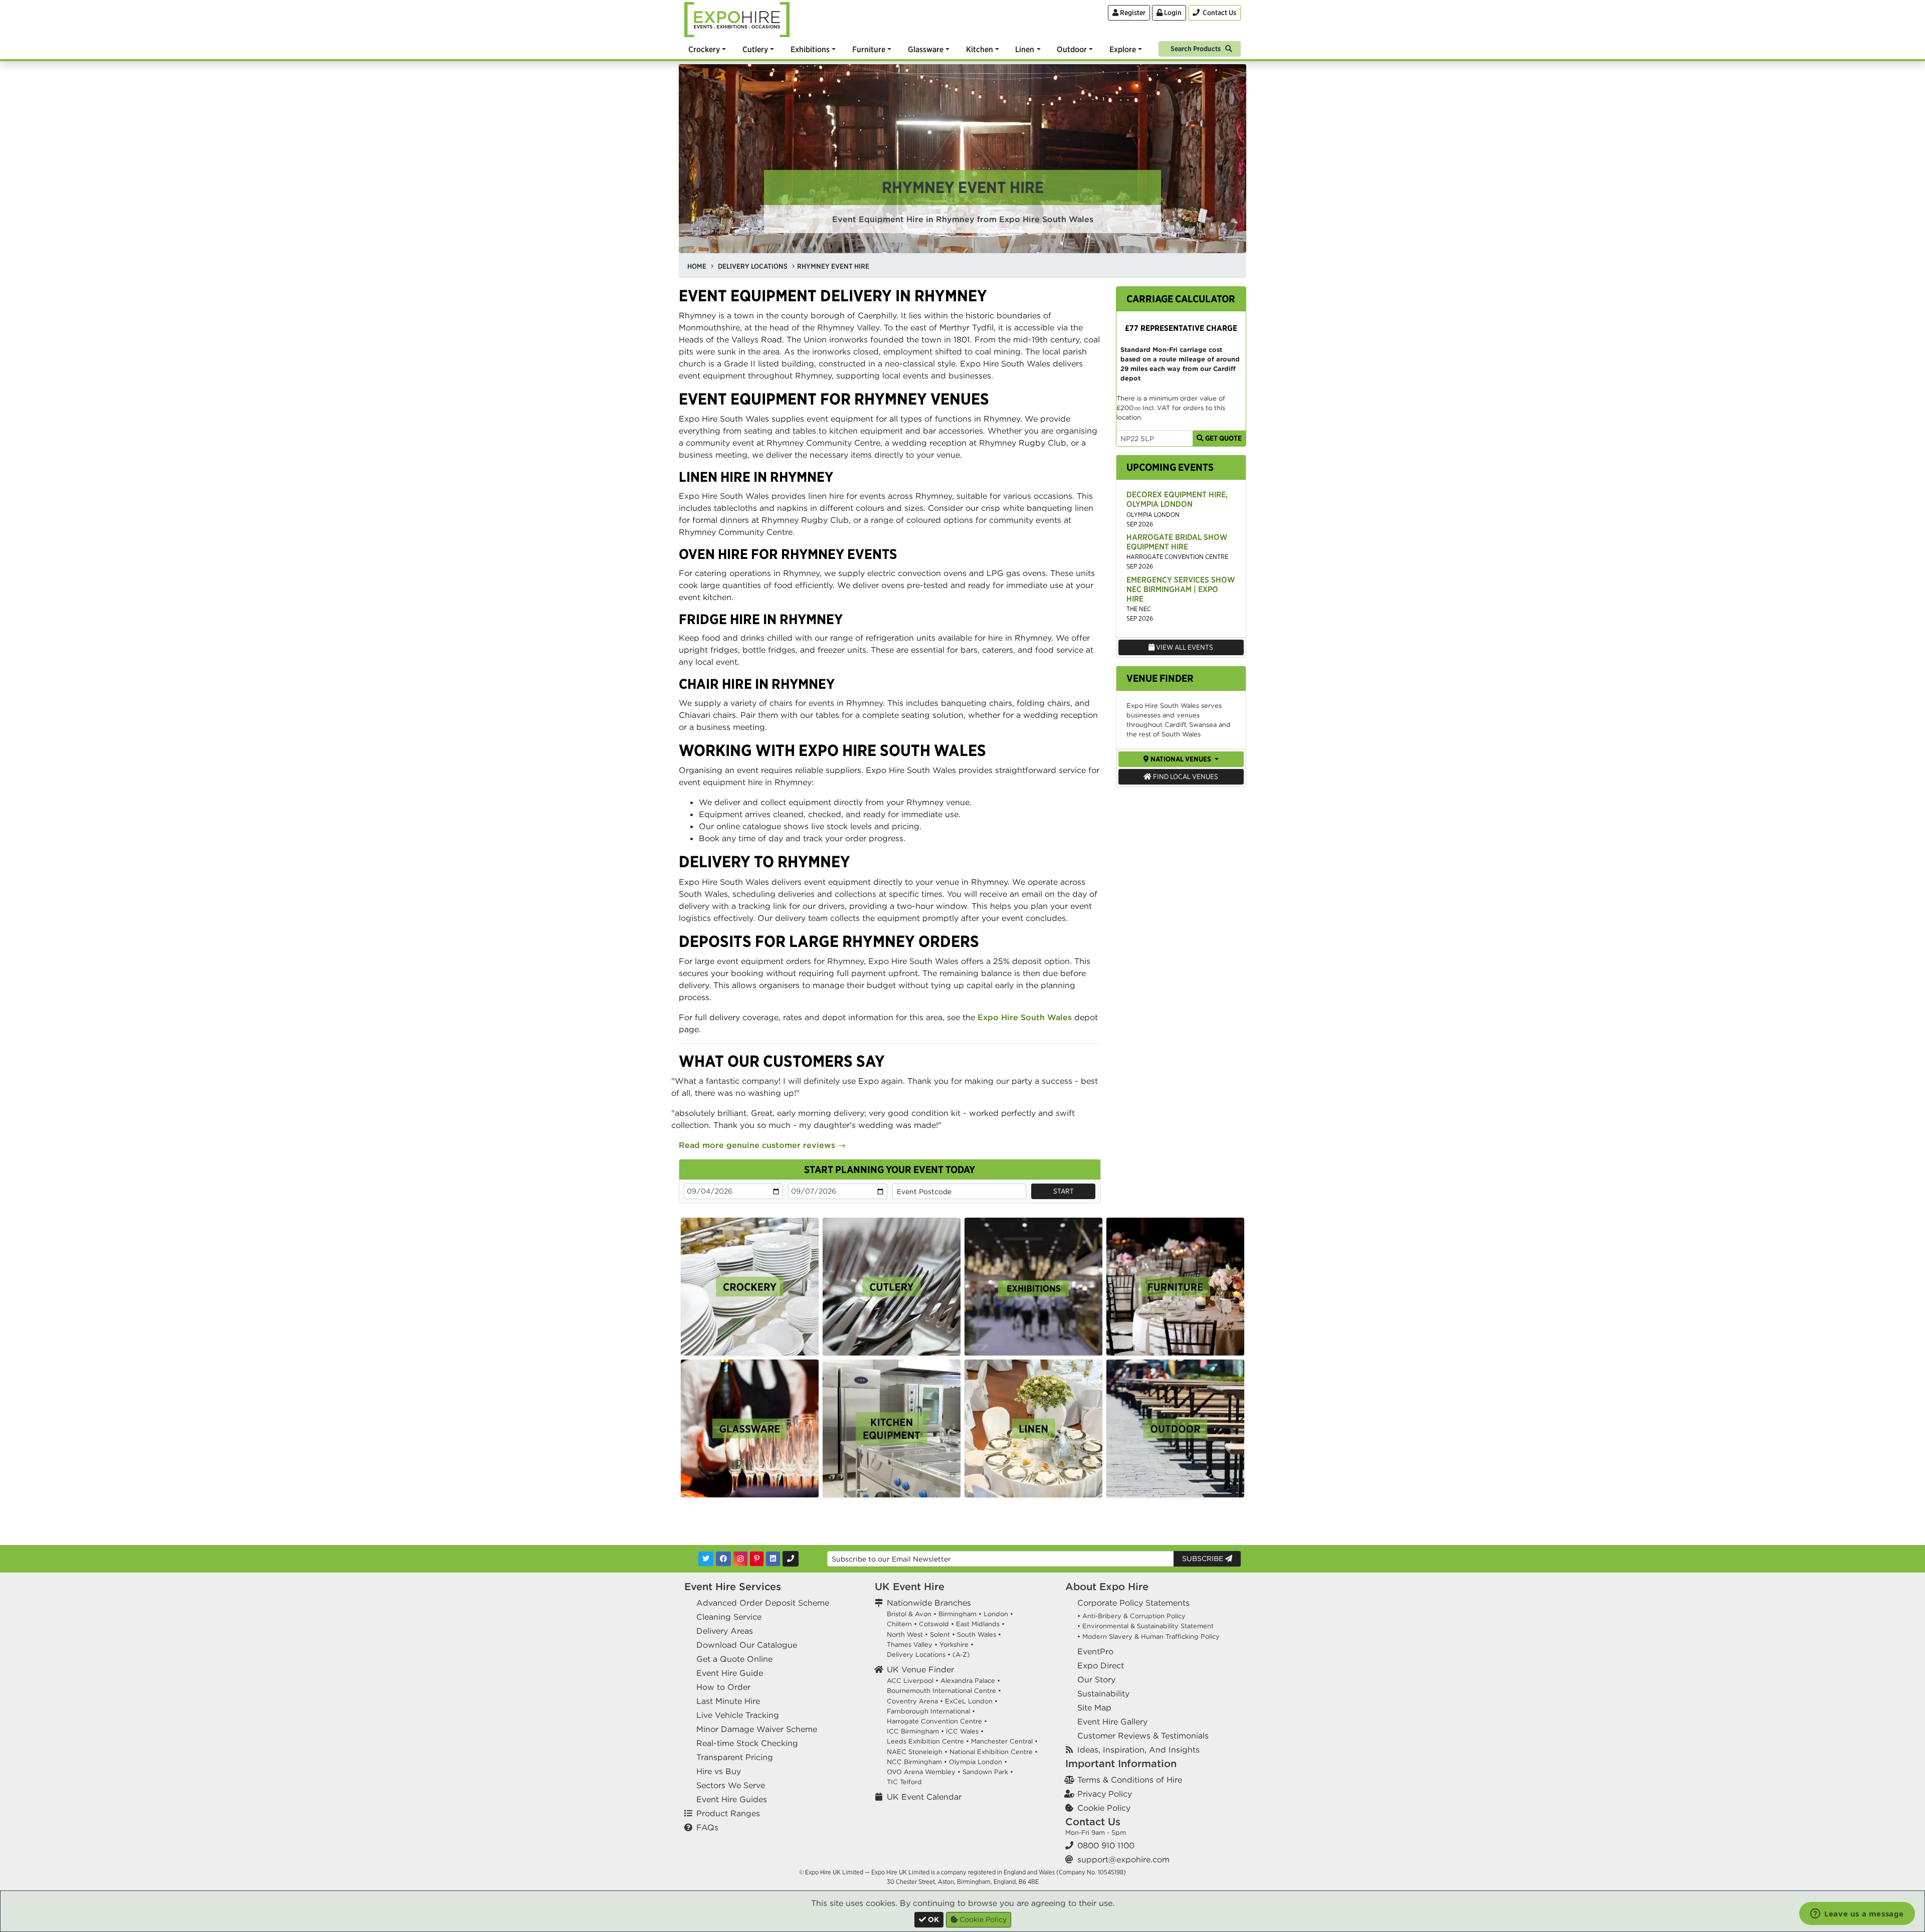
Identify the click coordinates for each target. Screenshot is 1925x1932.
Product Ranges (728, 1813)
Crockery (704, 49)
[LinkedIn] (773, 1559)
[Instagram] (740, 1559)
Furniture (869, 49)
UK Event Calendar (924, 1797)
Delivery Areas (725, 1631)
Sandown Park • (988, 1772)
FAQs (707, 1827)
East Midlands (978, 1624)
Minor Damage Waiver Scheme (757, 1729)
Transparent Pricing (735, 1757)
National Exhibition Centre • (994, 1752)
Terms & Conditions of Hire (1130, 1780)
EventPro (1095, 1651)
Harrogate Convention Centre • (937, 1721)
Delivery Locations (916, 1655)
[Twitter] (706, 1559)
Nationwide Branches (929, 1603)
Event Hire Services (733, 1586)
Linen (1025, 49)
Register (1132, 13)
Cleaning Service (729, 1617)
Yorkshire (954, 1645)
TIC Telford (904, 1782)
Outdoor (1072, 49)
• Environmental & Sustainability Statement (1145, 1626)
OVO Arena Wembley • (924, 1772)
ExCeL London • (971, 1701)
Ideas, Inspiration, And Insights (1138, 1750)
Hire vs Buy (719, 1771)
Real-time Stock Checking (747, 1743)
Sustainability (1103, 1693)
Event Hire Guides (732, 1799)
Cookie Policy (1104, 1808)
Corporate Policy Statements (1133, 1603)
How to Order (723, 1687)
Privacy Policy (1105, 1794)
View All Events (1184, 647)
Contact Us (1093, 1821)
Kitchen (980, 49)
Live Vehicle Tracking (738, 1715)
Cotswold (934, 1624)
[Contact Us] (791, 1559)
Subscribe (1204, 1559)
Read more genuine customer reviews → (762, 1145)
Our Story (1096, 1679)
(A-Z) (961, 1655)
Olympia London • (978, 1762)
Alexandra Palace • (970, 1681)
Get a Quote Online (734, 1659)
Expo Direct (1101, 1665)
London (996, 1614)
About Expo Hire (1107, 1586)
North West (905, 1634)
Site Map (1094, 1707)
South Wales (977, 1634)
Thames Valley (910, 1645)
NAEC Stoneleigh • (917, 1752)
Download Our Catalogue (747, 1645)
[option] (750, 1287)
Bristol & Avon (909, 1614)
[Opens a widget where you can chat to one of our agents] (1857, 1914)
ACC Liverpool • (913, 1681)
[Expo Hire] (737, 19)
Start (1064, 1191)
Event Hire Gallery (1112, 1721)
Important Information (1121, 1763)
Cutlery (755, 49)
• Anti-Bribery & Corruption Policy (1131, 1616)
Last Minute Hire (728, 1701)
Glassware (926, 49)
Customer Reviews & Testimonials (1143, 1735)
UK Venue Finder (920, 1669)
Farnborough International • (931, 1711)
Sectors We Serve (731, 1785)
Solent (940, 1634)
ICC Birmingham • (915, 1731)
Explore (1123, 49)
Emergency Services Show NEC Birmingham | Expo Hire (1181, 589)
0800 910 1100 (1106, 1845)
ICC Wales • (965, 1731)
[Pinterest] (757, 1559)
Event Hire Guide (730, 1673)
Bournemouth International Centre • (944, 1691)
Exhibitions (810, 49)
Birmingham (957, 1614)
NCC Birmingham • (917, 1762)
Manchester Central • (1004, 1741)
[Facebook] (723, 1559)
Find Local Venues (1185, 777)
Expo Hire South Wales (1025, 1017)
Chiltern (899, 1624)
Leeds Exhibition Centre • (928, 1741)
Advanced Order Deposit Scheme (763, 1603)
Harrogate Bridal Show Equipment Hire (1177, 542)
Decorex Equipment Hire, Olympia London (1177, 499)
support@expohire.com (1123, 1859)
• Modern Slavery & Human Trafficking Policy (1148, 1636)
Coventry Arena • (915, 1701)
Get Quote (1223, 438)
